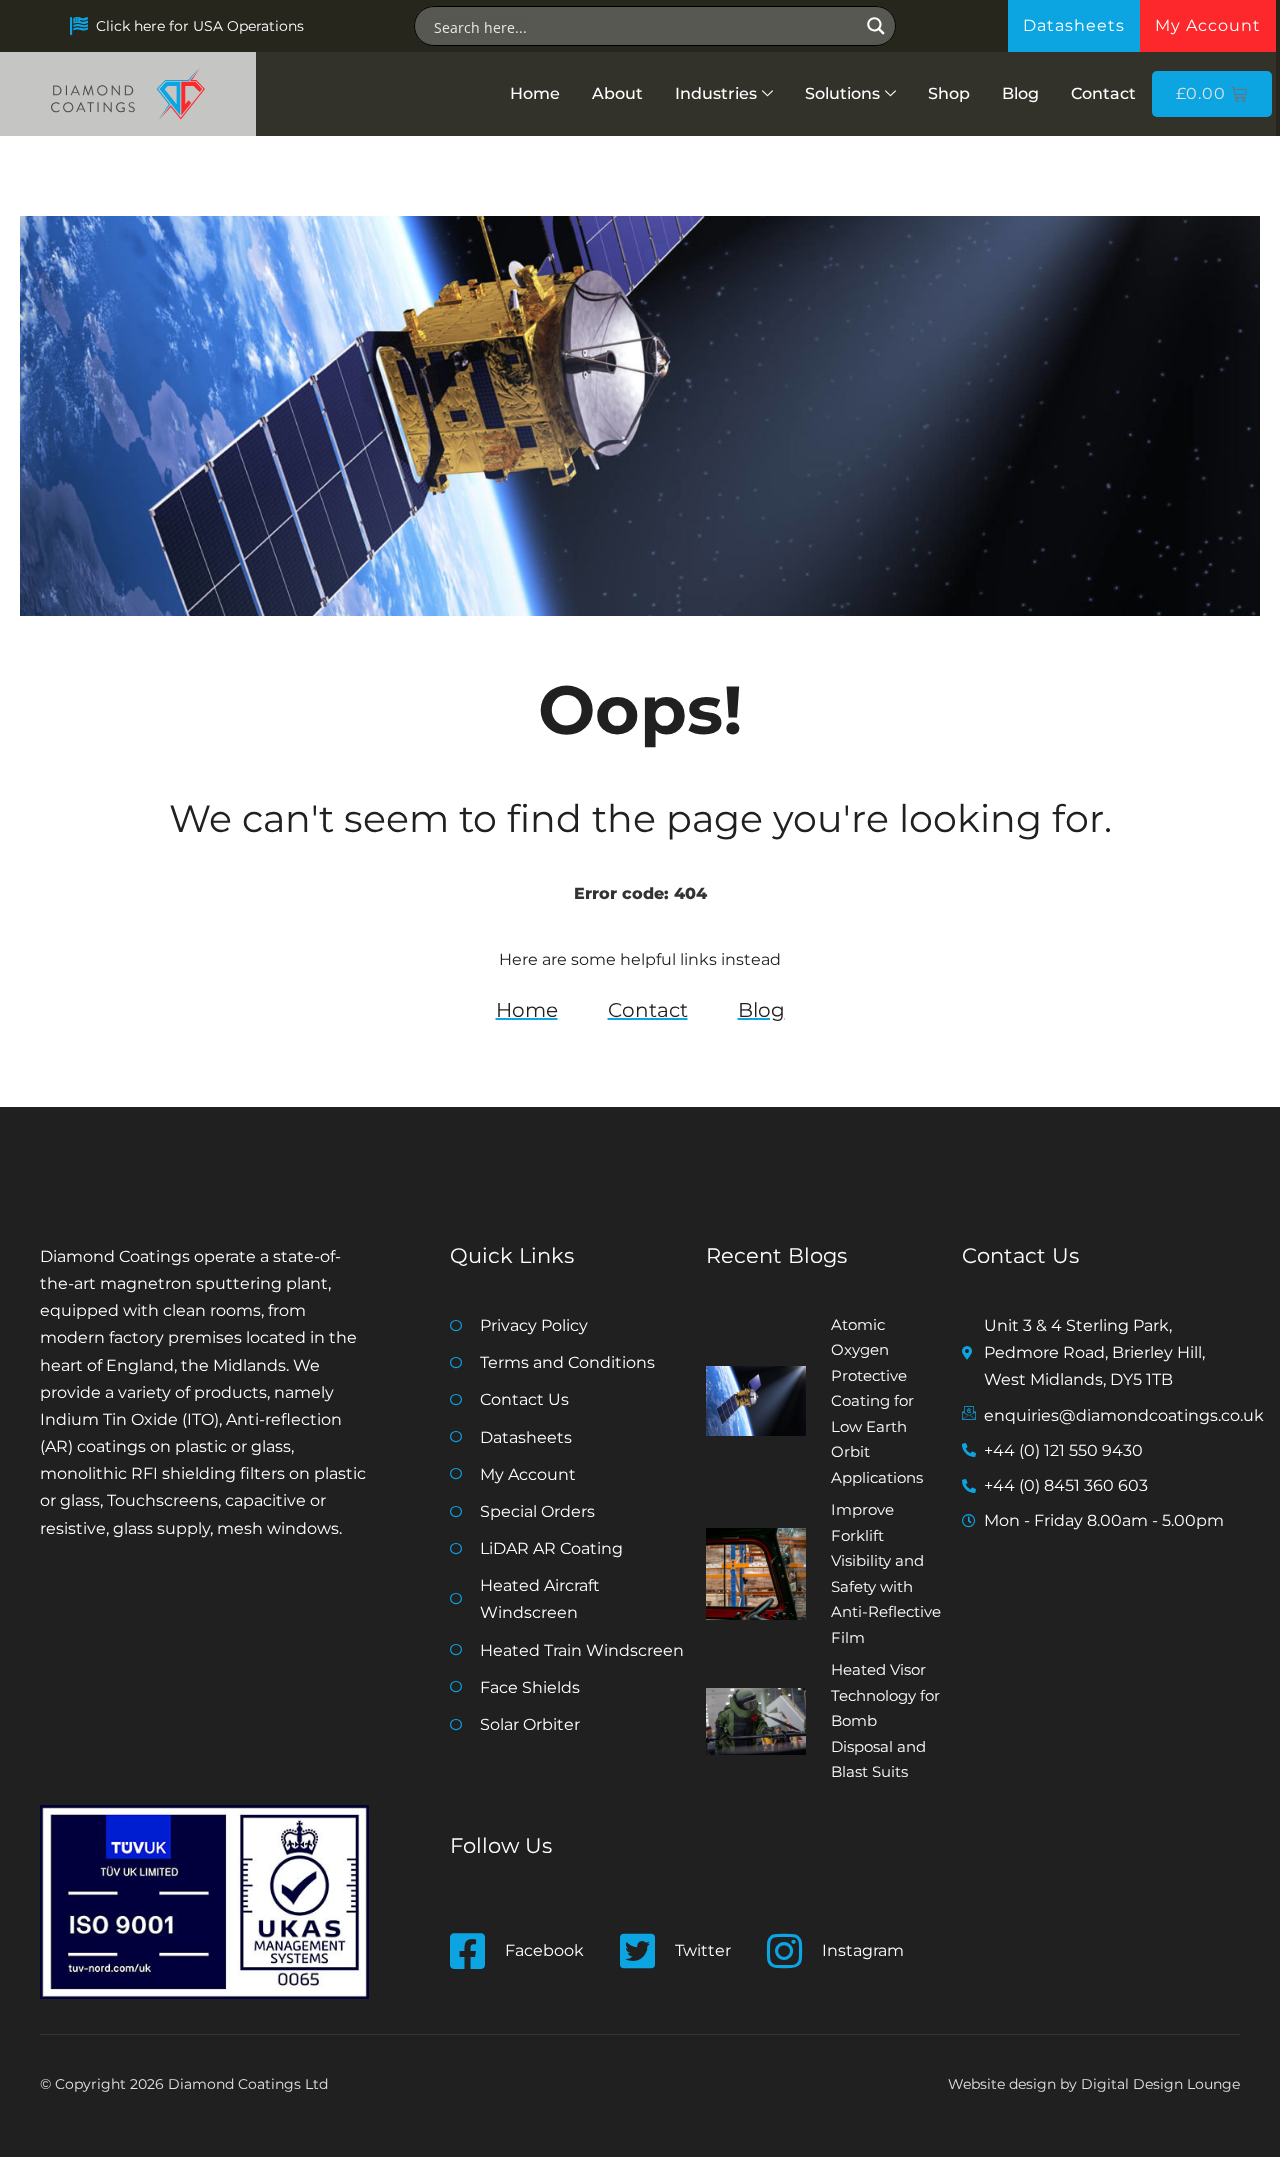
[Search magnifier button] (876, 26)
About (617, 93)
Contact (1103, 93)
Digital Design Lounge (1160, 2084)
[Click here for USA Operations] (79, 26)
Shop (949, 93)
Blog (1020, 93)
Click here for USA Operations (200, 26)
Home (535, 93)
